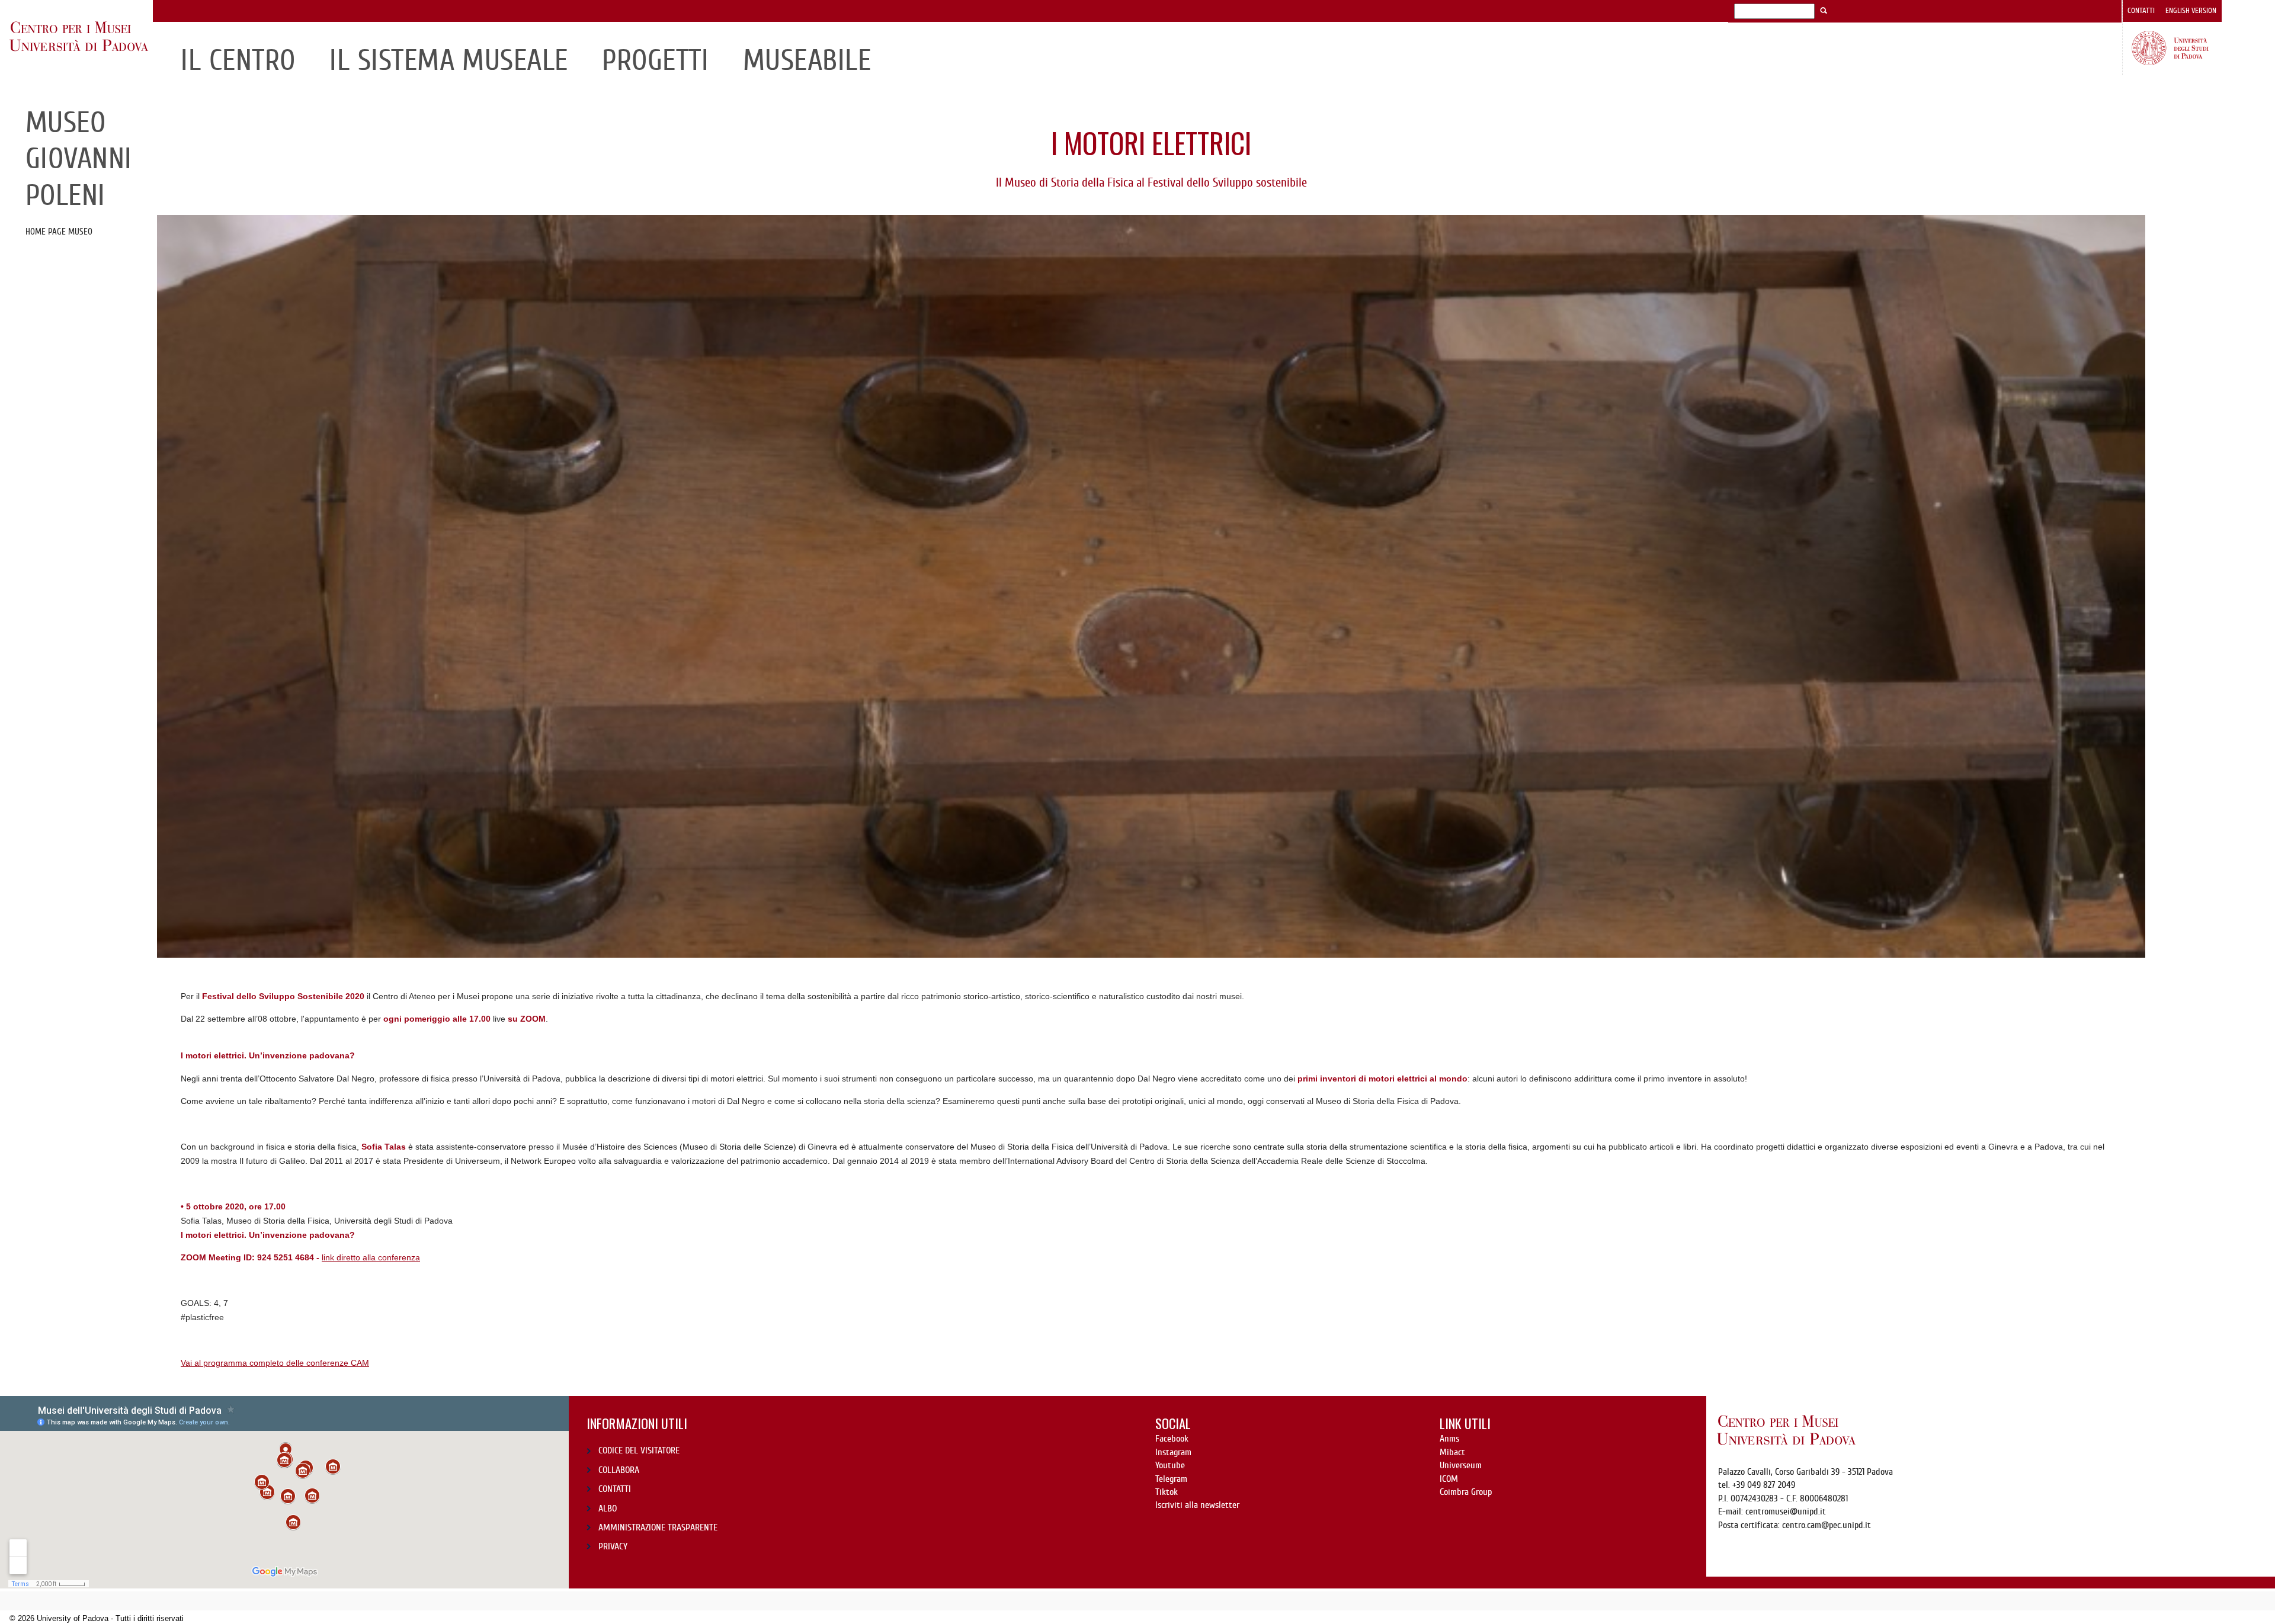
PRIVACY (613, 1546)
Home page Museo (59, 232)
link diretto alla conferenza (371, 1257)
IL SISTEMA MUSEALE (449, 60)
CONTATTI (615, 1489)
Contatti (2141, 11)
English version (2191, 11)
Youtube (1170, 1465)
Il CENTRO (238, 60)
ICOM (1449, 1479)
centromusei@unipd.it (1786, 1511)
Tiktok (1167, 1492)
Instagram (1173, 1452)
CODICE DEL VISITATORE (639, 1450)
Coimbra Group (1466, 1492)
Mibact (1452, 1452)
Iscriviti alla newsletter (1197, 1505)
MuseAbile (807, 60)
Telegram (1171, 1479)
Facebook (1172, 1439)
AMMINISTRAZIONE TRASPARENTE (658, 1527)
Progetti (655, 60)
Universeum (1461, 1465)
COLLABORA (619, 1470)
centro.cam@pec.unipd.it (1827, 1525)
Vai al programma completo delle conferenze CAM (275, 1363)
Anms (1449, 1439)
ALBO (608, 1509)
